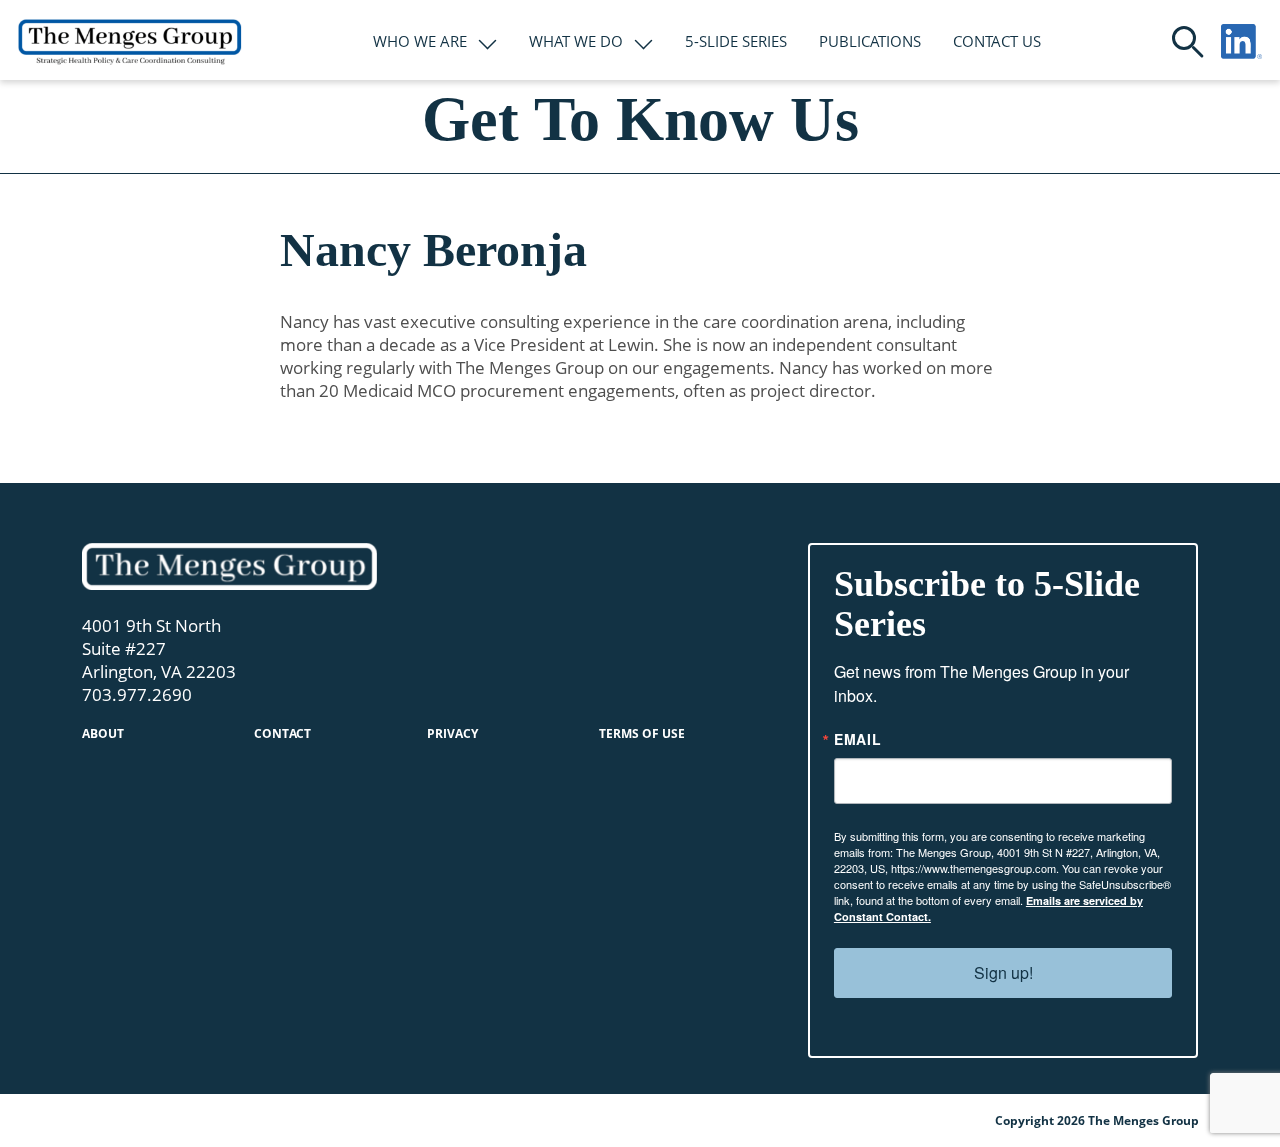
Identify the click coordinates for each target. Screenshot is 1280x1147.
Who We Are (420, 41)
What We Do (576, 41)
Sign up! (1003, 972)
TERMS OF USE (642, 733)
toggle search (1188, 42)
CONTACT (282, 733)
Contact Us (997, 41)
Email (858, 739)
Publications (870, 41)
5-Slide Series (736, 41)
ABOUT (103, 733)
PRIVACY (452, 733)
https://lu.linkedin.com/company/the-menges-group (1241, 41)
